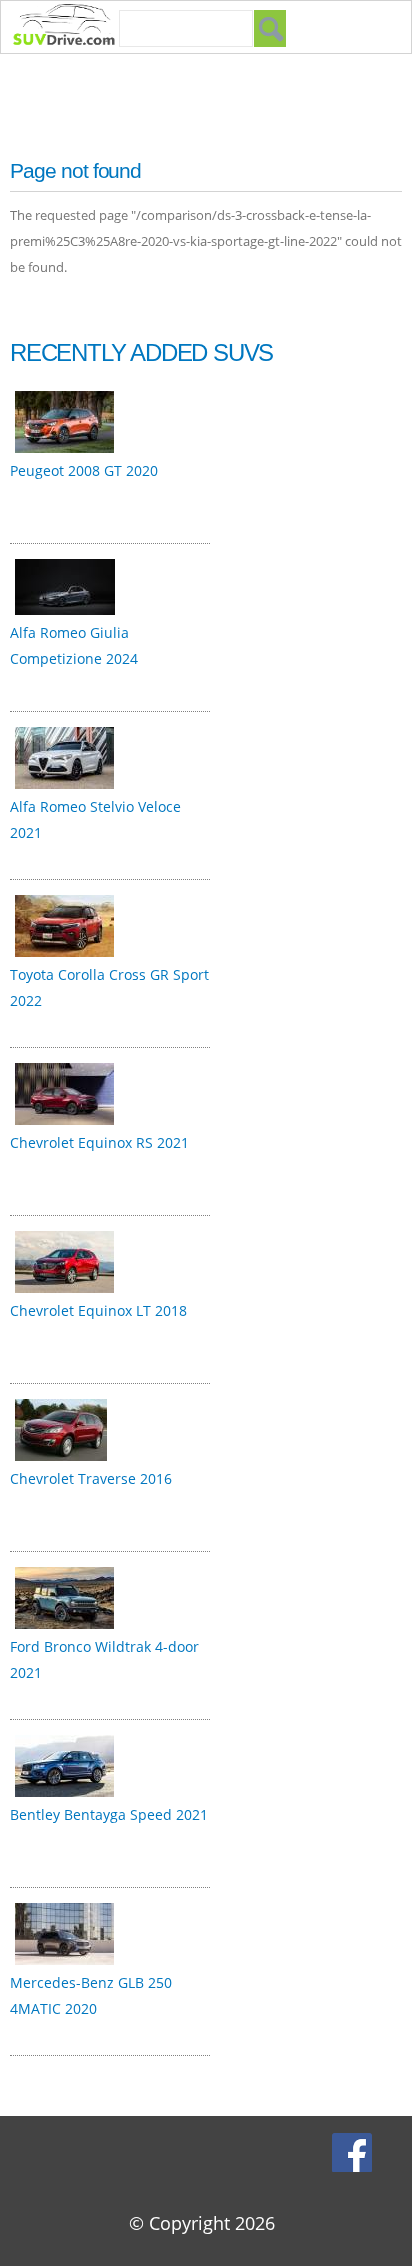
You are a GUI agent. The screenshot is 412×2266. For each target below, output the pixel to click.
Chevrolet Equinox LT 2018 (98, 1310)
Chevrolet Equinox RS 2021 (99, 1142)
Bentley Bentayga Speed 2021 (109, 1814)
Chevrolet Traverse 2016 (91, 1478)
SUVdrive (74, 27)
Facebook (354, 2152)
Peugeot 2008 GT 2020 (84, 470)
